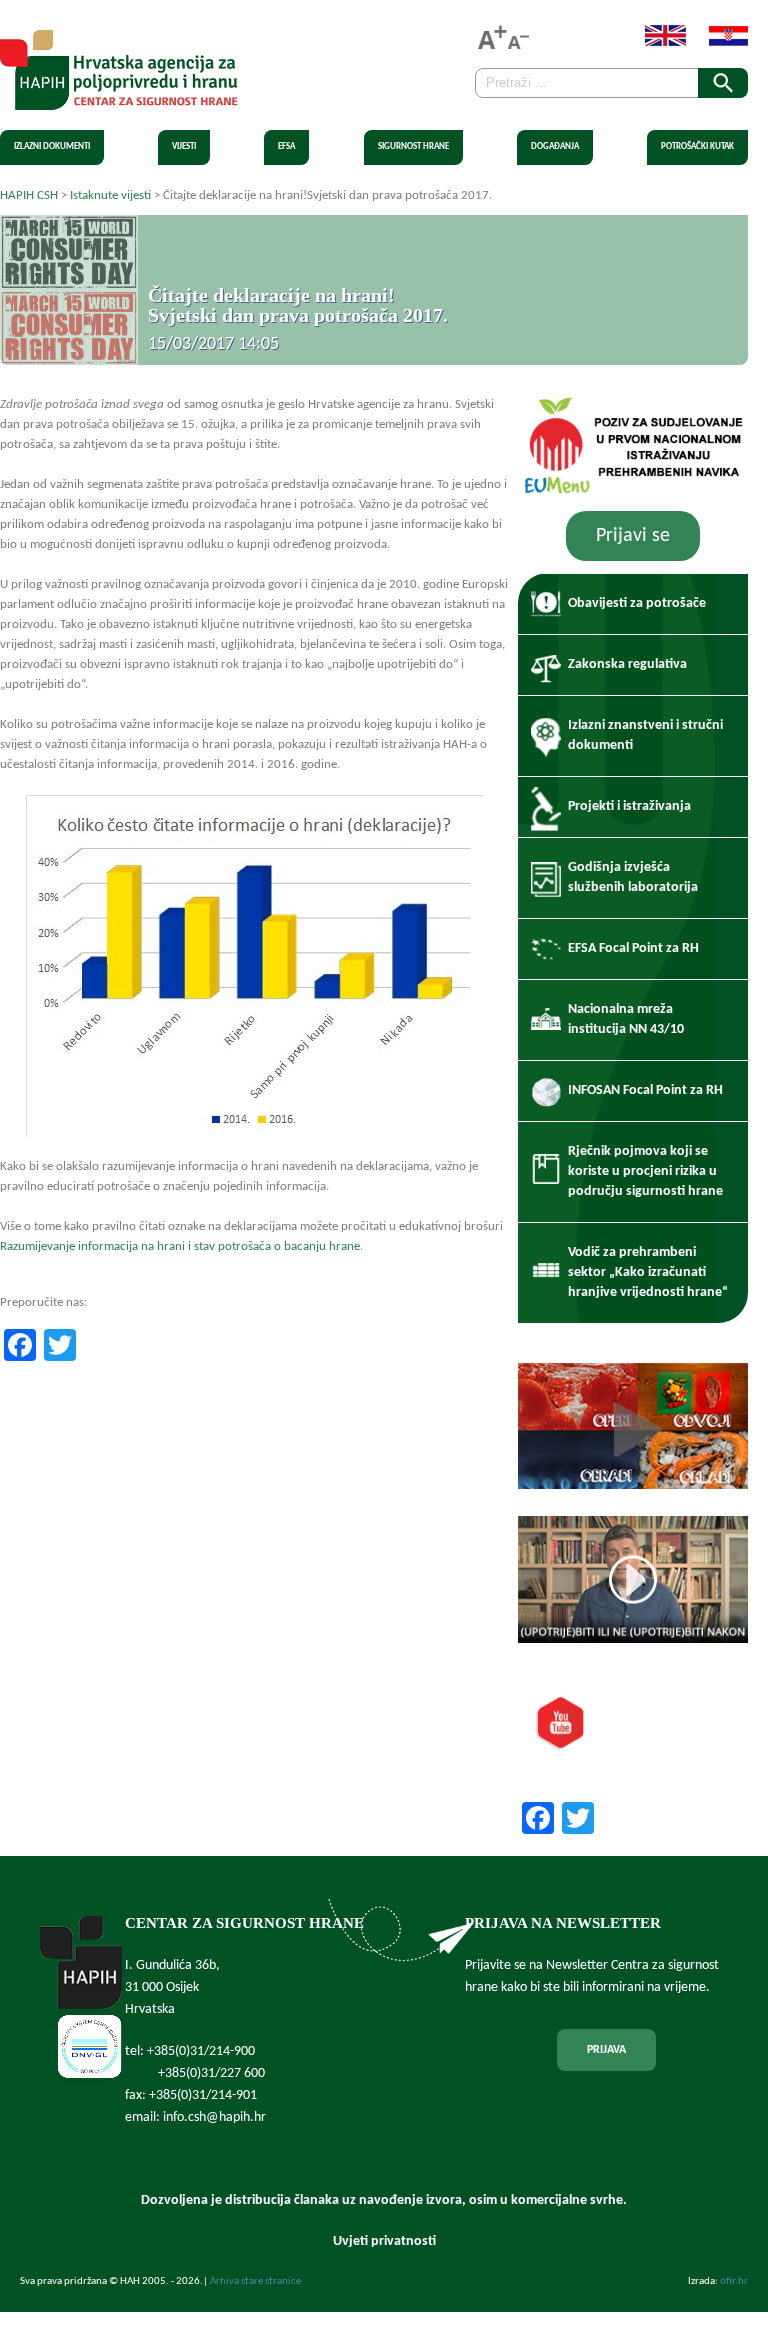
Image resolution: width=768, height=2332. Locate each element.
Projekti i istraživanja (629, 806)
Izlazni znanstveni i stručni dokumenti (645, 735)
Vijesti (184, 146)
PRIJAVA (606, 2050)
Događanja (555, 146)
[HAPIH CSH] (118, 98)
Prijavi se (633, 536)
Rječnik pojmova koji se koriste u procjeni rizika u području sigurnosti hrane (645, 1171)
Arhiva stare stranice (255, 2281)
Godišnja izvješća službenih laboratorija (633, 877)
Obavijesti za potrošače (637, 603)
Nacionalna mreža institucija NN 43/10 (626, 1019)
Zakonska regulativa (627, 664)
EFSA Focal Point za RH (633, 948)
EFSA (286, 146)
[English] (655, 42)
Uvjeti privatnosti (384, 2241)
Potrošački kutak (697, 146)
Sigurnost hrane (413, 146)
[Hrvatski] (718, 42)
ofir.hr (734, 2281)
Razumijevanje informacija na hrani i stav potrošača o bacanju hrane (180, 1246)
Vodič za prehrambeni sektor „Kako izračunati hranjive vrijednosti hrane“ (648, 1272)
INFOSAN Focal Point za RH (645, 1090)
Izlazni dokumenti (52, 146)
